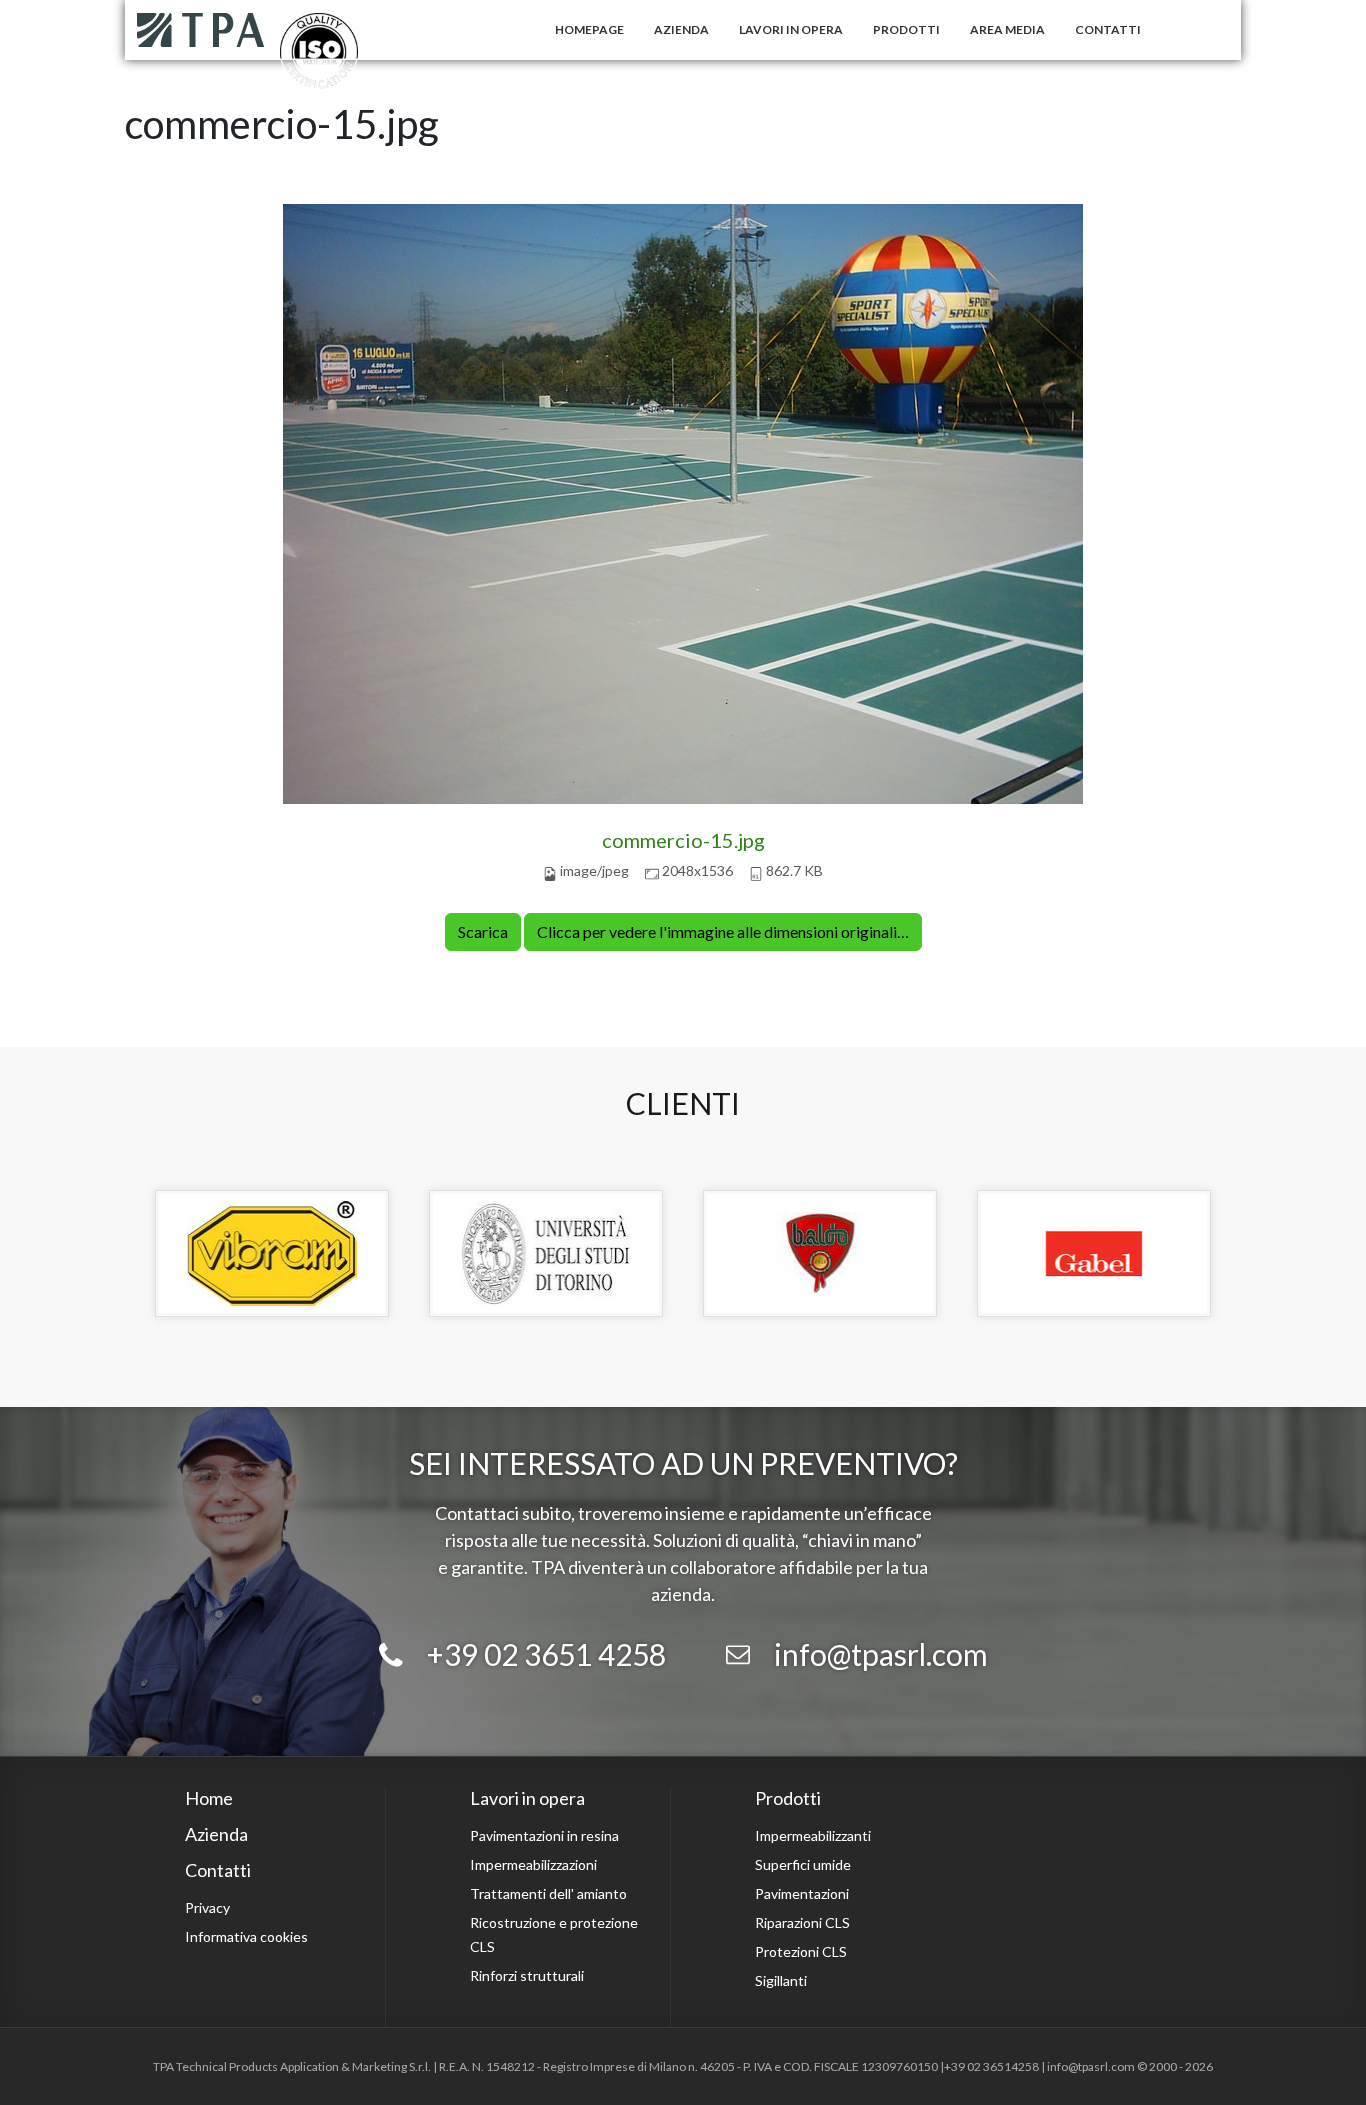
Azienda (681, 29)
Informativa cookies (246, 1936)
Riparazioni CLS (802, 1922)
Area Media (1007, 29)
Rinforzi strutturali (527, 1975)
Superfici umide (803, 1864)
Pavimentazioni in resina (544, 1835)
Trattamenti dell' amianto (548, 1893)
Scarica (483, 931)
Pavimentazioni (802, 1893)
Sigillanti (781, 1980)
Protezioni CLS (801, 1951)
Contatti (1108, 29)
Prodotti (906, 29)
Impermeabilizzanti (813, 1835)
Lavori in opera (791, 29)
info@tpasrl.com (881, 1654)
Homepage (589, 29)
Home (209, 1798)
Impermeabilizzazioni (533, 1864)
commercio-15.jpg (683, 840)
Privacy (207, 1907)
